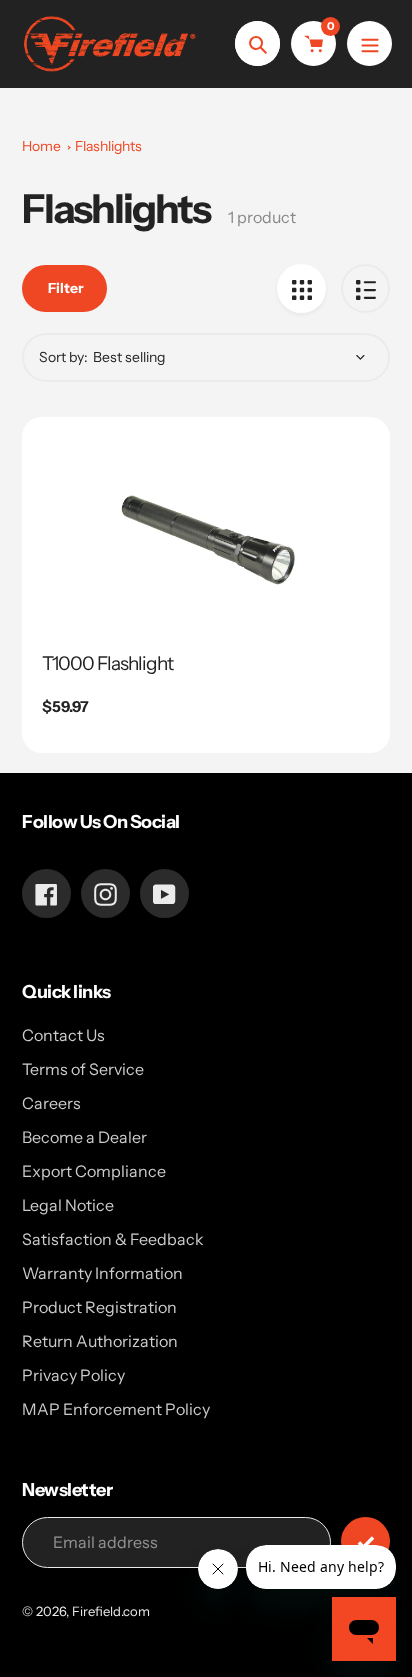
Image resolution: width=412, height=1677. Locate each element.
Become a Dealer (84, 1137)
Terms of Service (83, 1069)
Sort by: (63, 357)
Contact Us (63, 1035)
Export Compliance (94, 1171)
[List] (365, 288)
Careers (51, 1103)
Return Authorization (100, 1341)
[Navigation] (369, 43)
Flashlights (108, 146)
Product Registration (99, 1307)
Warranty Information (102, 1273)
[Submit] (365, 1541)
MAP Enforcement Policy (116, 1409)
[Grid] (301, 288)
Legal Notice (68, 1205)
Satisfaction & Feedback (113, 1239)
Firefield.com (111, 1611)
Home (41, 146)
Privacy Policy (73, 1375)
